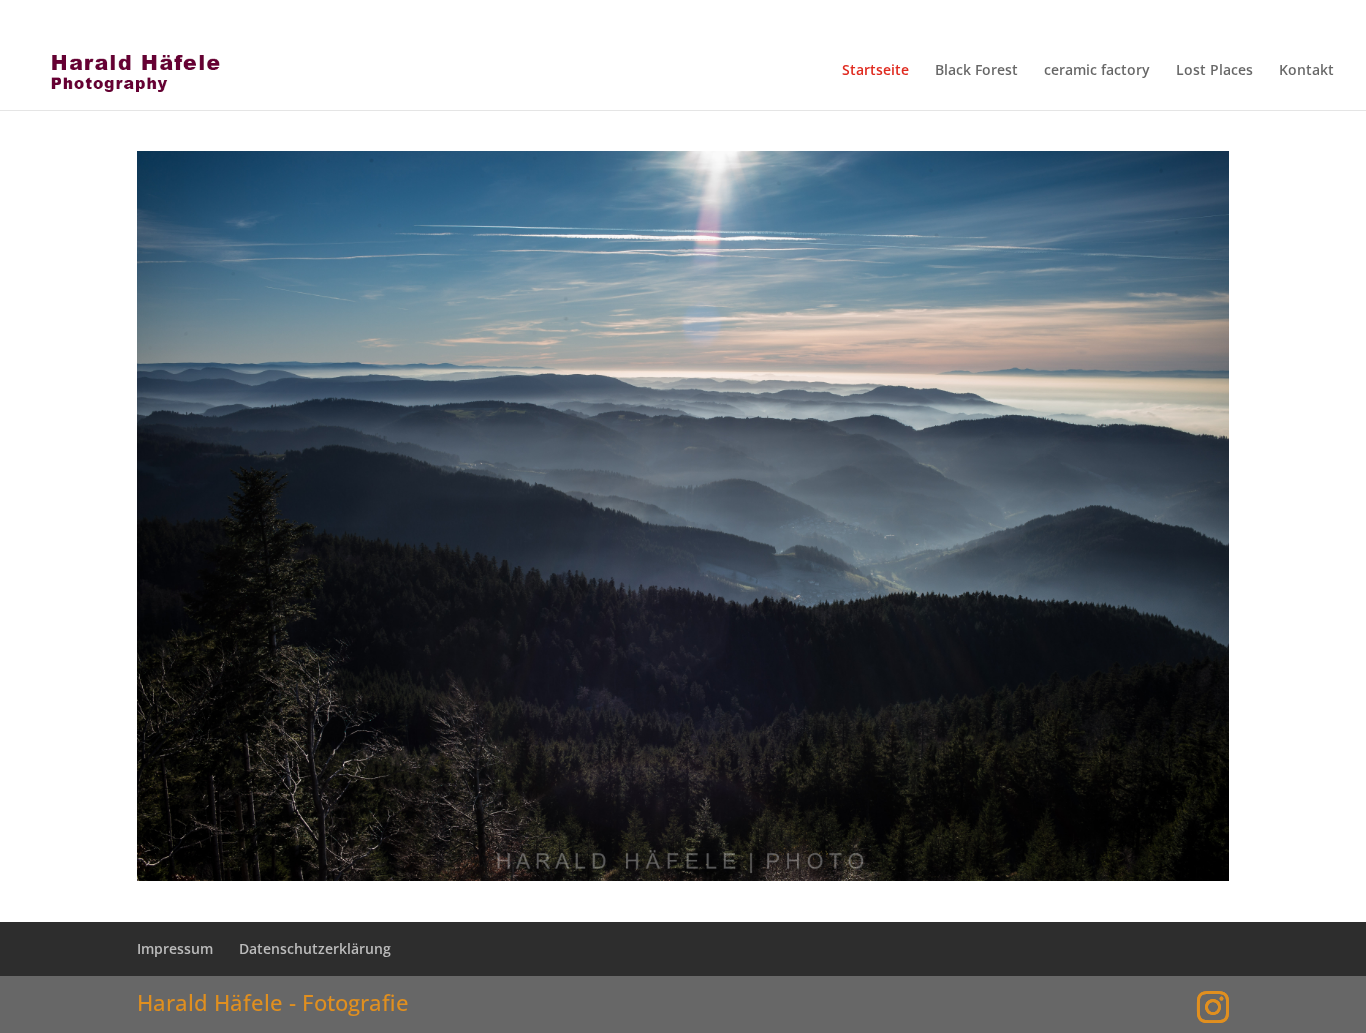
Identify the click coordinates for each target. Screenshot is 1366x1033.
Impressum (944, 16)
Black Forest (976, 71)
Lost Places (1214, 71)
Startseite (875, 71)
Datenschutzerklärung (1123, 16)
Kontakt (1306, 71)
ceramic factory (1097, 71)
